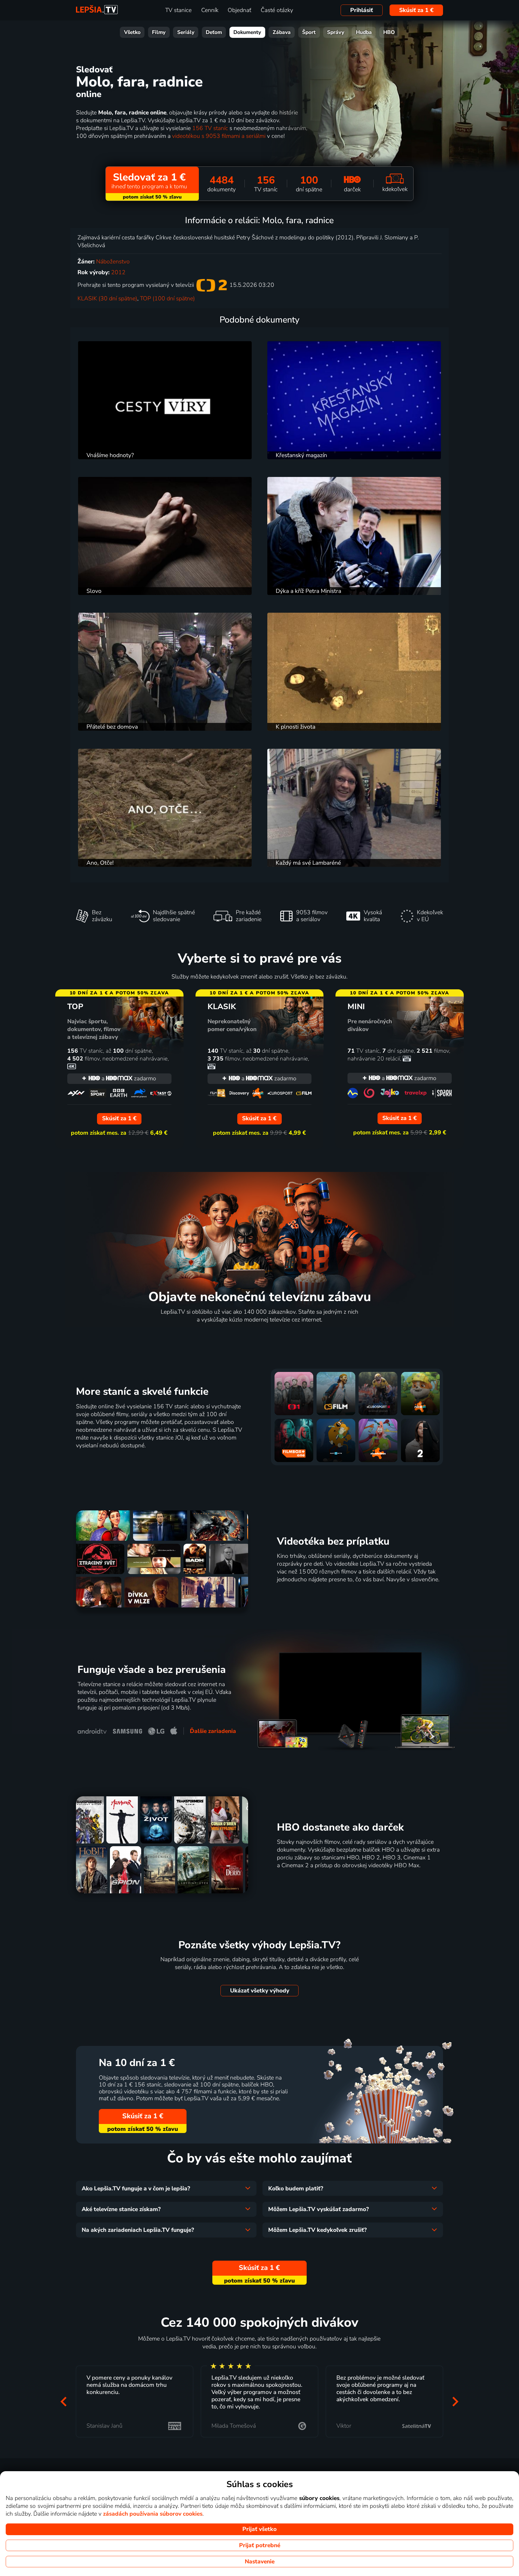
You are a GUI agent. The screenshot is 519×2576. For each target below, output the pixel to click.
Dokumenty (247, 32)
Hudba (364, 32)
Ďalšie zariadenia (213, 1731)
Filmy (159, 32)
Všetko (132, 32)
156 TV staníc (210, 128)
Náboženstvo (113, 262)
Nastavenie (260, 2562)
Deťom (214, 32)
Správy (336, 32)
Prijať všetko (259, 2529)
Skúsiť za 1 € (416, 10)
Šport (309, 32)
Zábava (282, 32)
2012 (118, 272)
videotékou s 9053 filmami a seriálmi (219, 136)
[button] (64, 2401)
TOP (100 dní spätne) (167, 299)
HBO (389, 32)
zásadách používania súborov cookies (153, 2514)
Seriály (186, 32)
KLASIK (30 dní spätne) (107, 299)
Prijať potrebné (260, 2545)
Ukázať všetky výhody (260, 1991)
